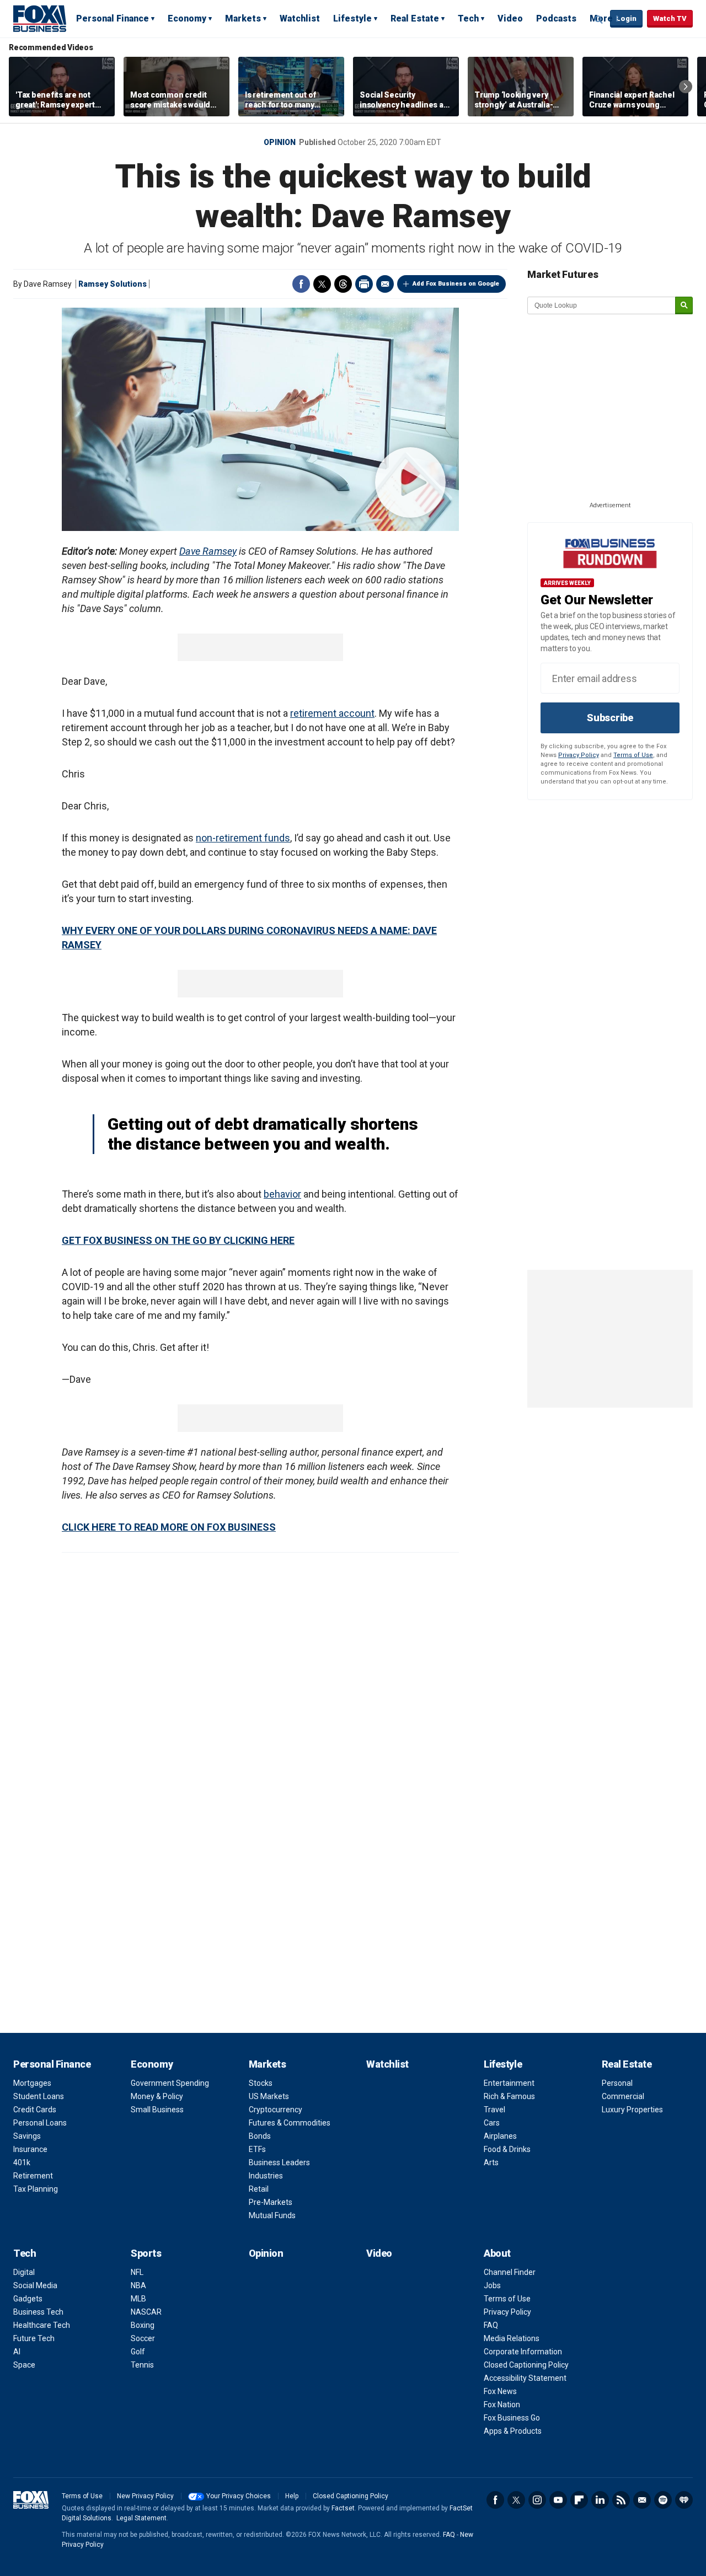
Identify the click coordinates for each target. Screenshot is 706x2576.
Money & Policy (157, 2096)
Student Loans (39, 2096)
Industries (266, 2176)
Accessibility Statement (525, 2378)
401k (22, 2162)
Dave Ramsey (208, 551)
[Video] (260, 419)
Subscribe (610, 718)
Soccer (143, 2338)
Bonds (260, 2136)
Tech (468, 18)
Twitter (322, 284)
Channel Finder (510, 2272)
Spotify (663, 2500)
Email (385, 284)
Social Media (35, 2285)
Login (626, 18)
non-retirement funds (243, 838)
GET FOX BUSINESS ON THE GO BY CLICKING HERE (178, 1240)
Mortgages (32, 2083)
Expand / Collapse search (599, 19)
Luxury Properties (632, 2110)
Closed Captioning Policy (526, 2365)
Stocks (261, 2083)
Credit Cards (35, 2110)
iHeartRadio (684, 2500)
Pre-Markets (271, 2202)
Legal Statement (141, 2518)
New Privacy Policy (145, 2496)
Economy (187, 18)
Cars (492, 2123)
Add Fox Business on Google (456, 284)
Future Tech (34, 2338)
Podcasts (556, 18)
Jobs (492, 2285)
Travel (494, 2110)
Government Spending (170, 2083)
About (497, 2253)
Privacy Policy (579, 755)
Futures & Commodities (290, 2123)
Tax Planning (36, 2189)
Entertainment (509, 2083)
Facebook (301, 284)
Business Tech (38, 2312)
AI (17, 2352)
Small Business (157, 2110)
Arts (491, 2162)
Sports (146, 2253)
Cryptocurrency (276, 2110)
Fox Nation (502, 2405)
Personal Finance (113, 18)
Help (292, 2496)
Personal (617, 2083)
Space (24, 2365)
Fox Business (40, 18)
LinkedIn (600, 2500)
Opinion (280, 142)
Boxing (143, 2325)
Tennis (142, 2365)
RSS (621, 2500)
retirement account (332, 713)
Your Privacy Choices (239, 2496)
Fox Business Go (512, 2418)
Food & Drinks (507, 2149)
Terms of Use (633, 755)
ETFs (257, 2149)
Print (364, 284)
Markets (243, 18)
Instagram (537, 2500)
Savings (27, 2136)
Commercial (623, 2096)
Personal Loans (40, 2123)
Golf (138, 2352)
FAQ (491, 2325)
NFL (137, 2272)
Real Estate (415, 18)
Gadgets (28, 2299)
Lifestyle (352, 18)
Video (510, 18)
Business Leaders (279, 2162)
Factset (343, 2508)
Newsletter (642, 2500)
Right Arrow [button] (686, 87)
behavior (282, 1194)
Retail (259, 2189)
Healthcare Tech (42, 2325)
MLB (138, 2299)
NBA (138, 2285)
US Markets (269, 2096)
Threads (343, 284)
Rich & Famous (509, 2096)
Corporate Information (523, 2352)
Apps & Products (513, 2431)
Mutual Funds (272, 2215)
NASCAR (146, 2312)
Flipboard (579, 2500)
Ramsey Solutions (113, 284)
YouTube (558, 2500)
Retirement (33, 2176)
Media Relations (512, 2338)
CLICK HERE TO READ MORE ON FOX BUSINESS (169, 1527)
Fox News (500, 2391)
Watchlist (300, 18)
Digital (24, 2272)
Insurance (30, 2149)
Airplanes (500, 2136)
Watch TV (670, 18)
